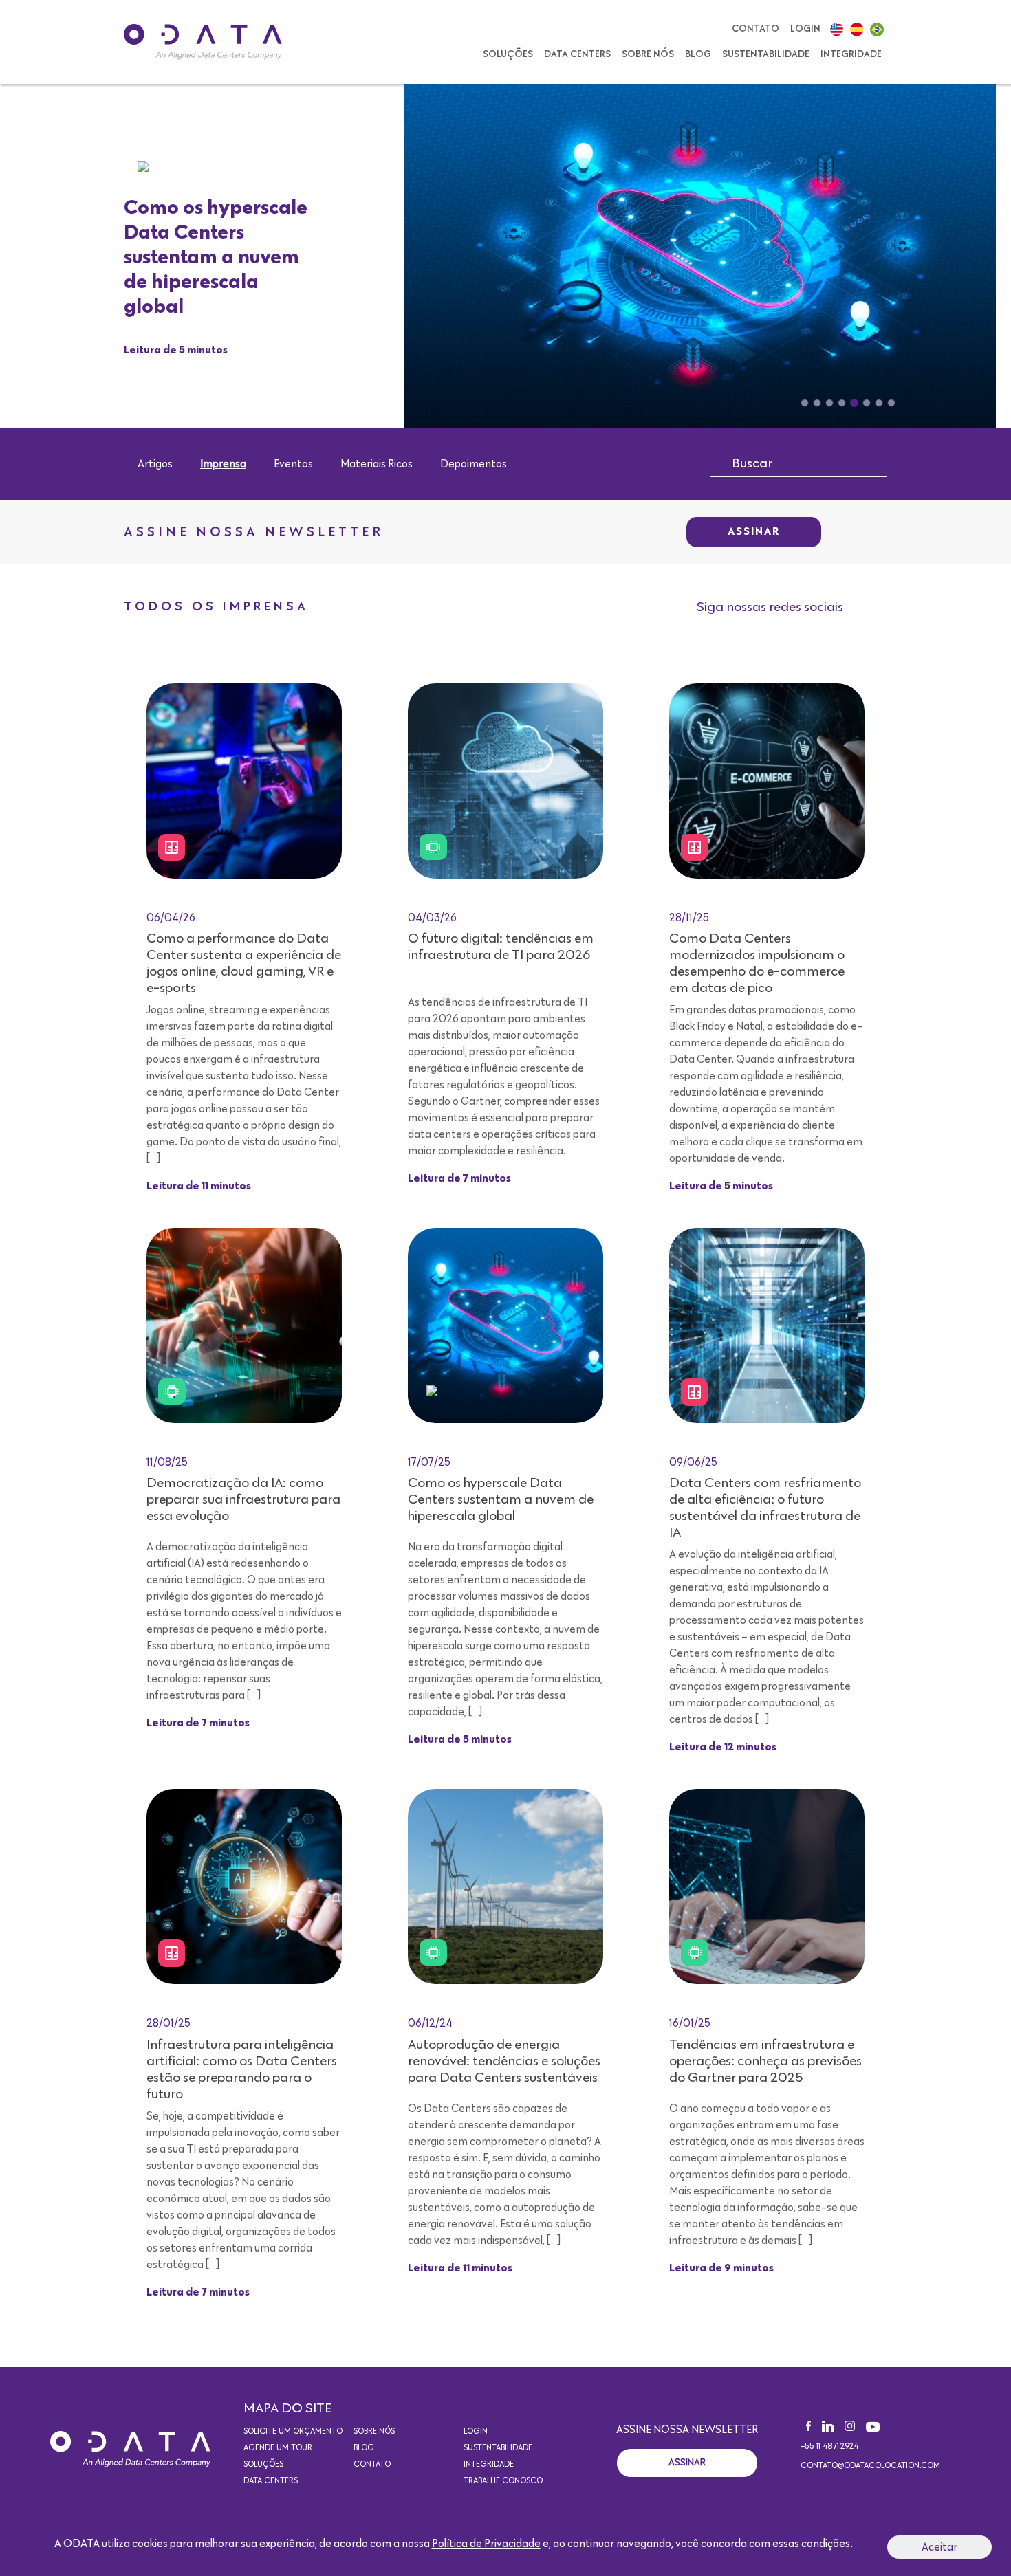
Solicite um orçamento (293, 2432)
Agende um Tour (278, 2448)
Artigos (155, 464)
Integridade (851, 54)
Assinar (754, 532)
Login (805, 29)
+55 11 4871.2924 (829, 2447)
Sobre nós (648, 54)
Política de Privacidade (486, 2544)
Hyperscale (179, 166)
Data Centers (577, 54)
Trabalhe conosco (503, 2481)
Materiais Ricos (377, 464)
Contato (755, 29)
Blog (698, 54)
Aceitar (939, 2547)
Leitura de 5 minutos (176, 351)
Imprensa (223, 464)
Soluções (508, 54)
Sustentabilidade (766, 54)
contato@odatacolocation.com (870, 2466)
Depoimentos (474, 464)
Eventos (293, 464)
